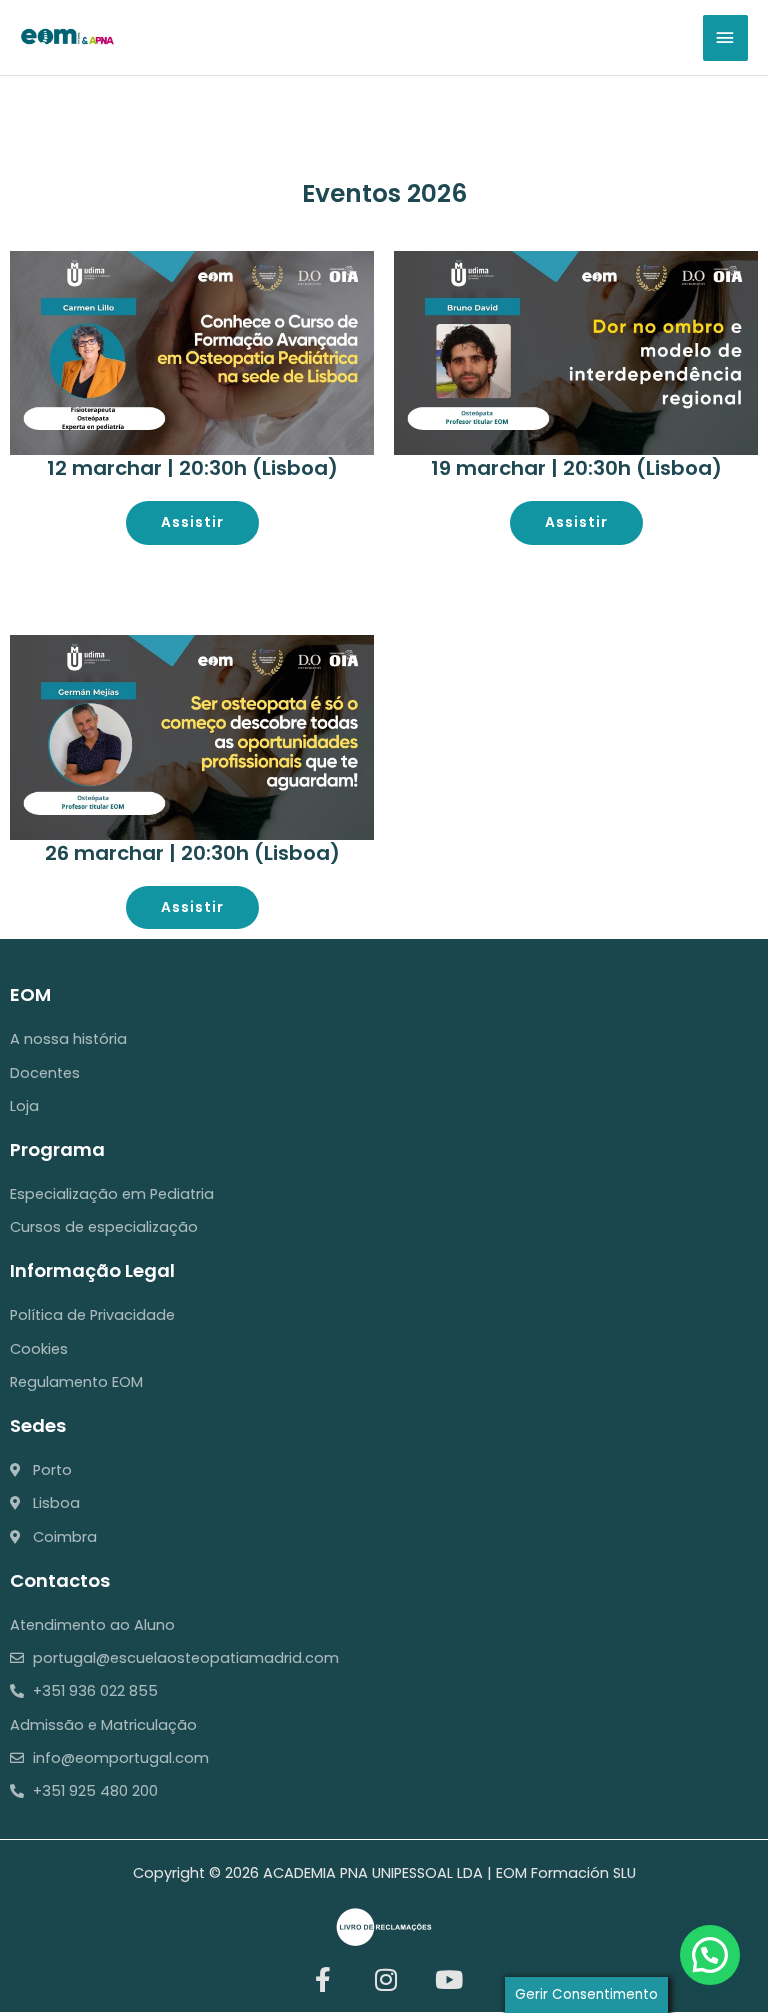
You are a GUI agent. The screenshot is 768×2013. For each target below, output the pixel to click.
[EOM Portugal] (67, 36)
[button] (710, 1955)
